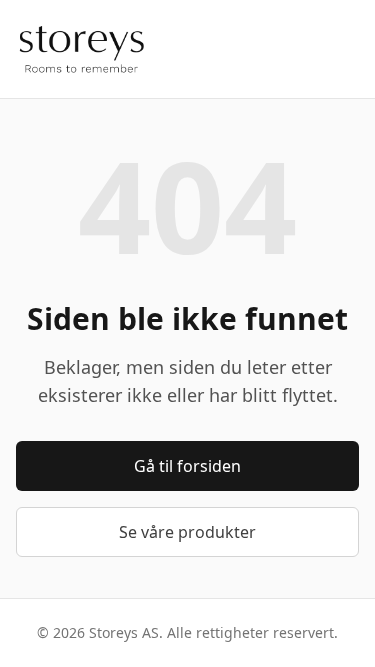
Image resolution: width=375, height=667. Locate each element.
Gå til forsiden (187, 466)
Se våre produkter (187, 532)
